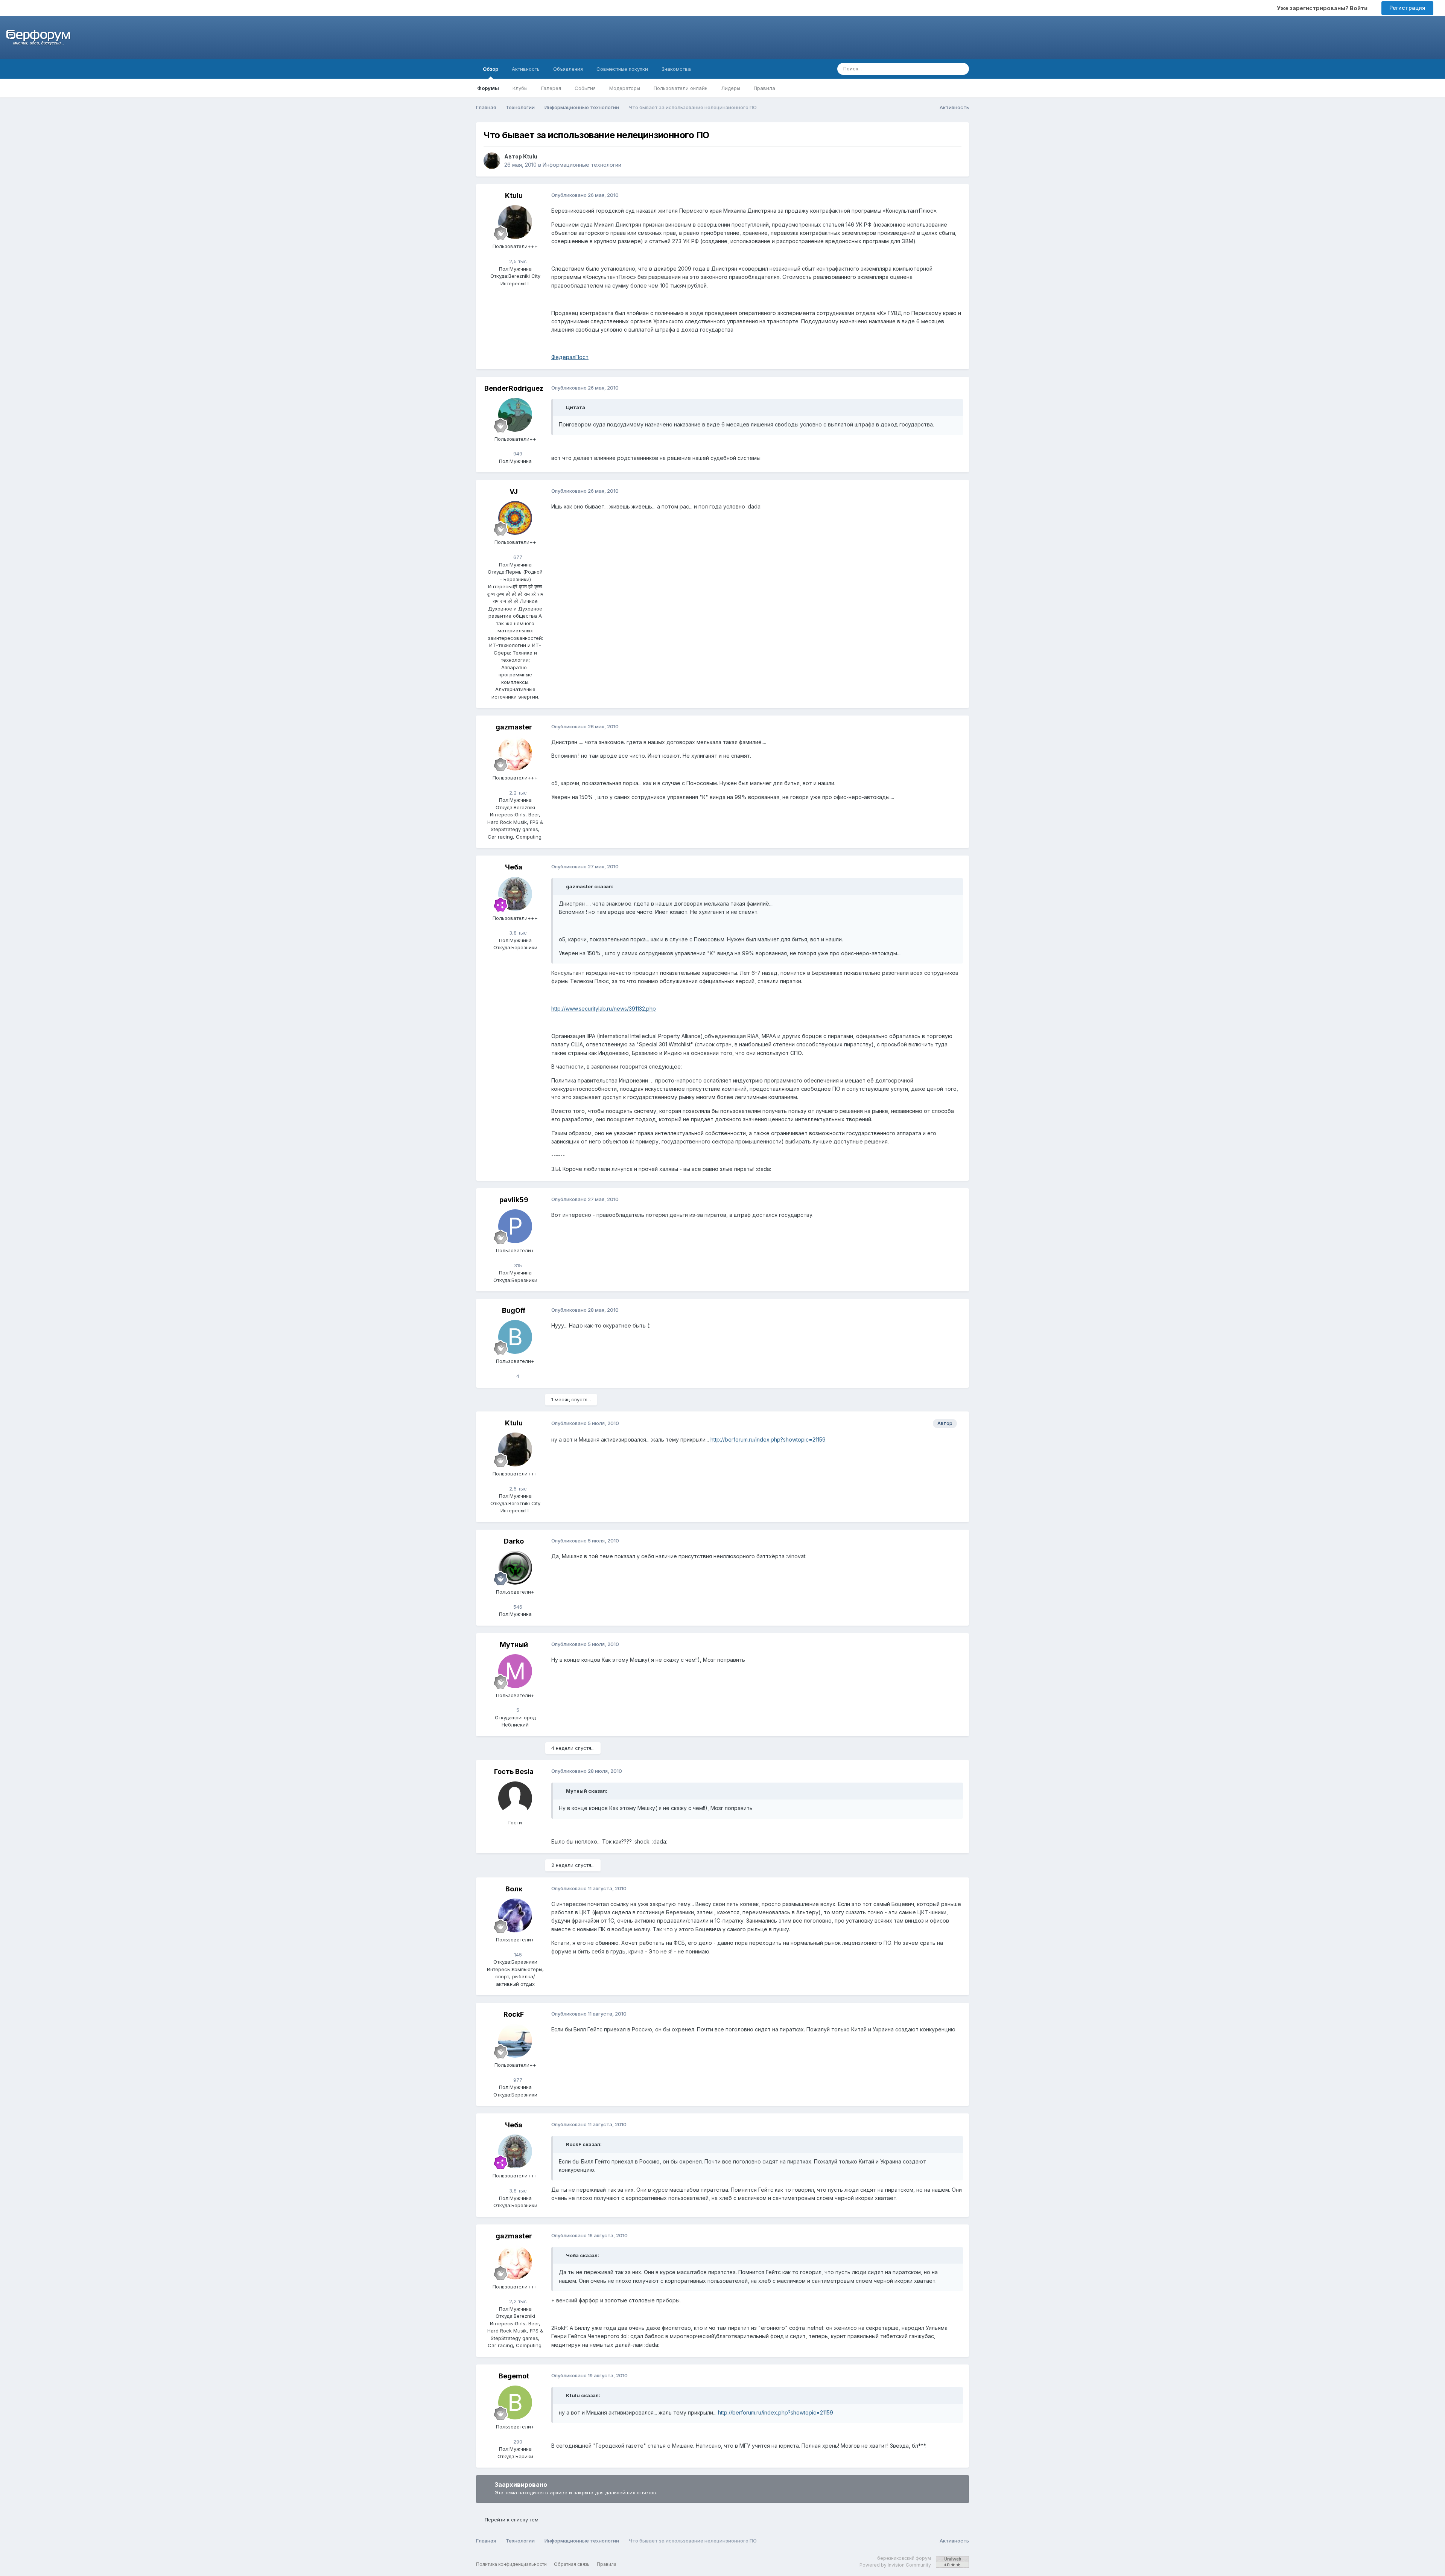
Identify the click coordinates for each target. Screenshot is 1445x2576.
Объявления (568, 69)
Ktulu (530, 156)
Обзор (491, 69)
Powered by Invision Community (895, 2565)
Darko (514, 1541)
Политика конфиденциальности (511, 2564)
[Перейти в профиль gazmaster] (515, 754)
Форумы (488, 88)
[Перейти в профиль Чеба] (515, 894)
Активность (526, 69)
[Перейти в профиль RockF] (515, 2041)
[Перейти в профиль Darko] (515, 1568)
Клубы (520, 88)
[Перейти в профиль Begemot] (515, 2402)
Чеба (514, 867)
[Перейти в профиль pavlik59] (515, 1226)
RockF (514, 2014)
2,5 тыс (517, 261)
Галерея (551, 88)
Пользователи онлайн (681, 88)
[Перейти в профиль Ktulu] (492, 161)
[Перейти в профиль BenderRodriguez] (515, 415)
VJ (514, 491)
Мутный (514, 1645)
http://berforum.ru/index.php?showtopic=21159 (768, 1439)
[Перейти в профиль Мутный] (515, 1671)
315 (517, 1265)
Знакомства (676, 69)
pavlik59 (514, 1200)
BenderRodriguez (514, 388)
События (585, 88)
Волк (514, 1889)
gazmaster (514, 727)
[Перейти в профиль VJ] (515, 518)
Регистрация (1407, 8)
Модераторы (625, 88)
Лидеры (731, 88)
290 (517, 2442)
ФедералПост (570, 357)
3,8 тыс (517, 933)
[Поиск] (961, 69)
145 (517, 1955)
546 (517, 1607)
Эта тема (933, 69)
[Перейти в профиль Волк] (515, 1915)
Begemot (514, 2376)
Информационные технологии (582, 165)
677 (517, 557)
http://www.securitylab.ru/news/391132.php (604, 1009)
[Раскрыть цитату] (562, 407)
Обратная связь (572, 2564)
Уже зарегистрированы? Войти (1323, 8)
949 (517, 454)
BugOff (514, 1310)
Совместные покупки (622, 69)
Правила (764, 88)
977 (517, 2080)
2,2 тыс (517, 793)
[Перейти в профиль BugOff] (515, 1337)
